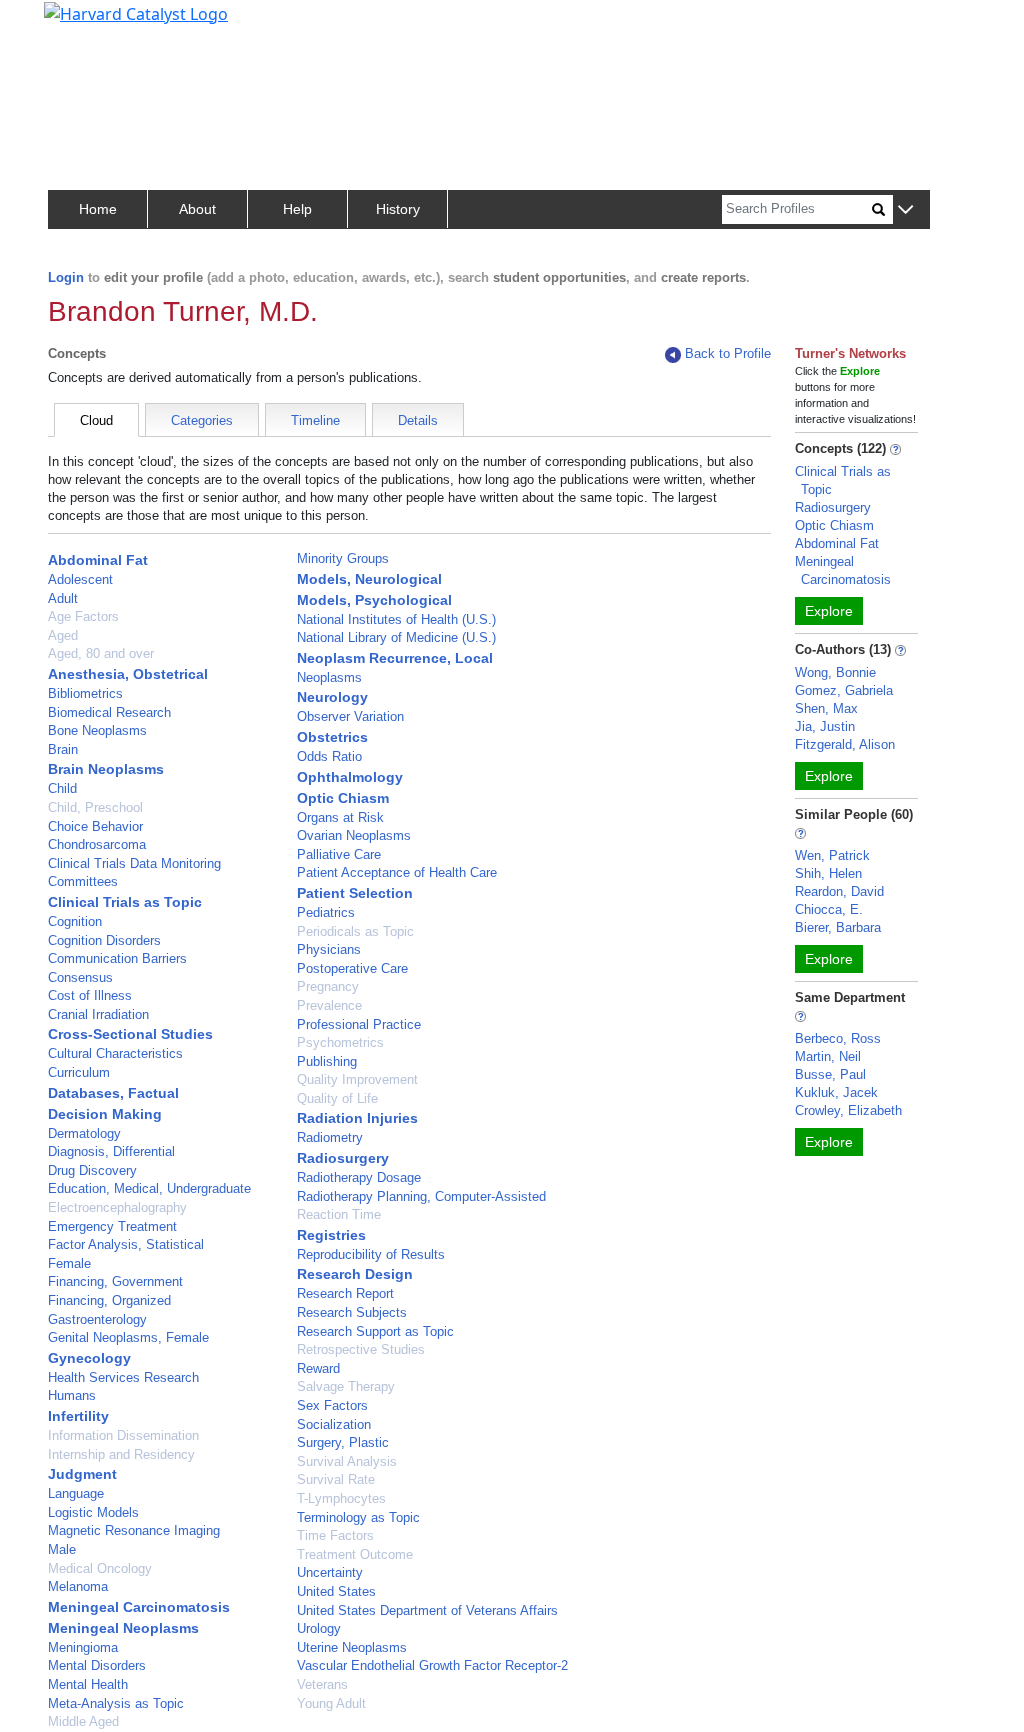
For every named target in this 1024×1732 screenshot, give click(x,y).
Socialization (334, 1424)
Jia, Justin (825, 726)
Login (66, 277)
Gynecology (89, 1358)
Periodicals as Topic (355, 931)
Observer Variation (350, 716)
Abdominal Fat (98, 560)
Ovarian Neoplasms (354, 835)
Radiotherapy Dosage (359, 1177)
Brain (63, 749)
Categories (202, 420)
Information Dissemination (123, 1435)
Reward (318, 1368)
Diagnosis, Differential (111, 1151)
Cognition (75, 921)
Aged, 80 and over (101, 653)
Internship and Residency (121, 1454)
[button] (905, 210)
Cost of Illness (90, 995)
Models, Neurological (369, 579)
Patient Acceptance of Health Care (397, 872)
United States (336, 1591)
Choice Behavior (95, 826)
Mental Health (88, 1684)
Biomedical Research (109, 712)
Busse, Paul (830, 1074)
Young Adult (331, 1703)
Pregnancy (328, 986)
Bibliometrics (85, 693)
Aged (63, 635)
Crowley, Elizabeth (848, 1110)
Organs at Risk (340, 817)
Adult (63, 598)
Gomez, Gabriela (844, 690)
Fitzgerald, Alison (845, 744)
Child (62, 788)
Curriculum (79, 1072)
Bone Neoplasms (97, 730)
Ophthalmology (350, 777)
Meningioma (83, 1647)
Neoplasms (329, 677)
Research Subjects (352, 1312)
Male (62, 1549)
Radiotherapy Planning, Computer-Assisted (421, 1196)
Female (69, 1263)
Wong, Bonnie (835, 672)
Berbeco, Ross (838, 1038)
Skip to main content (83, 24)
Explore (829, 611)
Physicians (329, 949)
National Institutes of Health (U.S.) (396, 619)
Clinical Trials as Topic (125, 902)
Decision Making (105, 1114)
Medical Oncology (100, 1568)
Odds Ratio (329, 756)
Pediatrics (326, 912)
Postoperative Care (352, 968)
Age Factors (83, 616)
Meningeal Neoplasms (123, 1628)
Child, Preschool (95, 807)
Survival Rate (336, 1479)
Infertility (78, 1416)
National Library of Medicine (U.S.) (396, 637)
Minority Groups (343, 558)
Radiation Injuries (357, 1118)
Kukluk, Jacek (836, 1092)
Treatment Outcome (355, 1554)
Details (418, 420)
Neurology (332, 697)
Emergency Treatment (112, 1226)
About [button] (197, 209)
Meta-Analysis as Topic (116, 1703)
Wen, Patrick (832, 855)
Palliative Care (339, 854)
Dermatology (84, 1133)
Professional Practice (359, 1024)
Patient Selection (355, 893)
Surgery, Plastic (343, 1442)
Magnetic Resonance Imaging (134, 1530)
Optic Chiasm (343, 798)
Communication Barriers (117, 958)
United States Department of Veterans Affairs (427, 1610)
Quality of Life (337, 1098)
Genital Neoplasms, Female (128, 1337)
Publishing (327, 1061)
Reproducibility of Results (371, 1254)
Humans (72, 1395)
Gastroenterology (97, 1319)
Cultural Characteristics (115, 1053)
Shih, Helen (828, 873)
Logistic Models (93, 1512)
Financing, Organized (109, 1300)
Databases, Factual (113, 1093)
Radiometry (330, 1137)
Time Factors (335, 1535)
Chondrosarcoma (97, 844)
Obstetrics (332, 737)
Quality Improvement (357, 1079)
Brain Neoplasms (106, 769)
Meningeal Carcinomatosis (139, 1607)
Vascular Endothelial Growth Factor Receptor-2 (432, 1665)
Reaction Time (339, 1214)
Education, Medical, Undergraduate (149, 1188)
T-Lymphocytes (341, 1498)
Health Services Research (123, 1377)
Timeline (315, 420)
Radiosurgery (343, 1158)
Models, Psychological (374, 600)
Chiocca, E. (829, 909)
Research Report (345, 1293)
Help (297, 209)
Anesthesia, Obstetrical (128, 674)
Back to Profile (728, 353)
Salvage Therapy (346, 1386)
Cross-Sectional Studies (130, 1034)
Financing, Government (115, 1281)
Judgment (82, 1474)
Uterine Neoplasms (352, 1647)
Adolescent (80, 579)
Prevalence (329, 1005)
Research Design (355, 1274)
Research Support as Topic (375, 1331)
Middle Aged (83, 1721)
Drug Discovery (92, 1170)
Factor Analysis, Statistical (126, 1244)
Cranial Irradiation (98, 1014)
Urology (319, 1628)
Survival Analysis (347, 1461)
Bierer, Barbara (838, 927)
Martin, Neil (828, 1056)
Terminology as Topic (358, 1517)
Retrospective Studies (361, 1349)
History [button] (398, 209)
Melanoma (78, 1586)
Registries (331, 1235)
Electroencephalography (117, 1207)
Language (76, 1493)
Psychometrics (340, 1042)
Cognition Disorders (104, 940)
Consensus (80, 977)
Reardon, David (839, 891)
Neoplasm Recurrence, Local (395, 658)
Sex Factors (332, 1405)
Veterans (322, 1684)
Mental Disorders (97, 1665)
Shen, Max (826, 708)
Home (98, 209)
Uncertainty (330, 1572)
